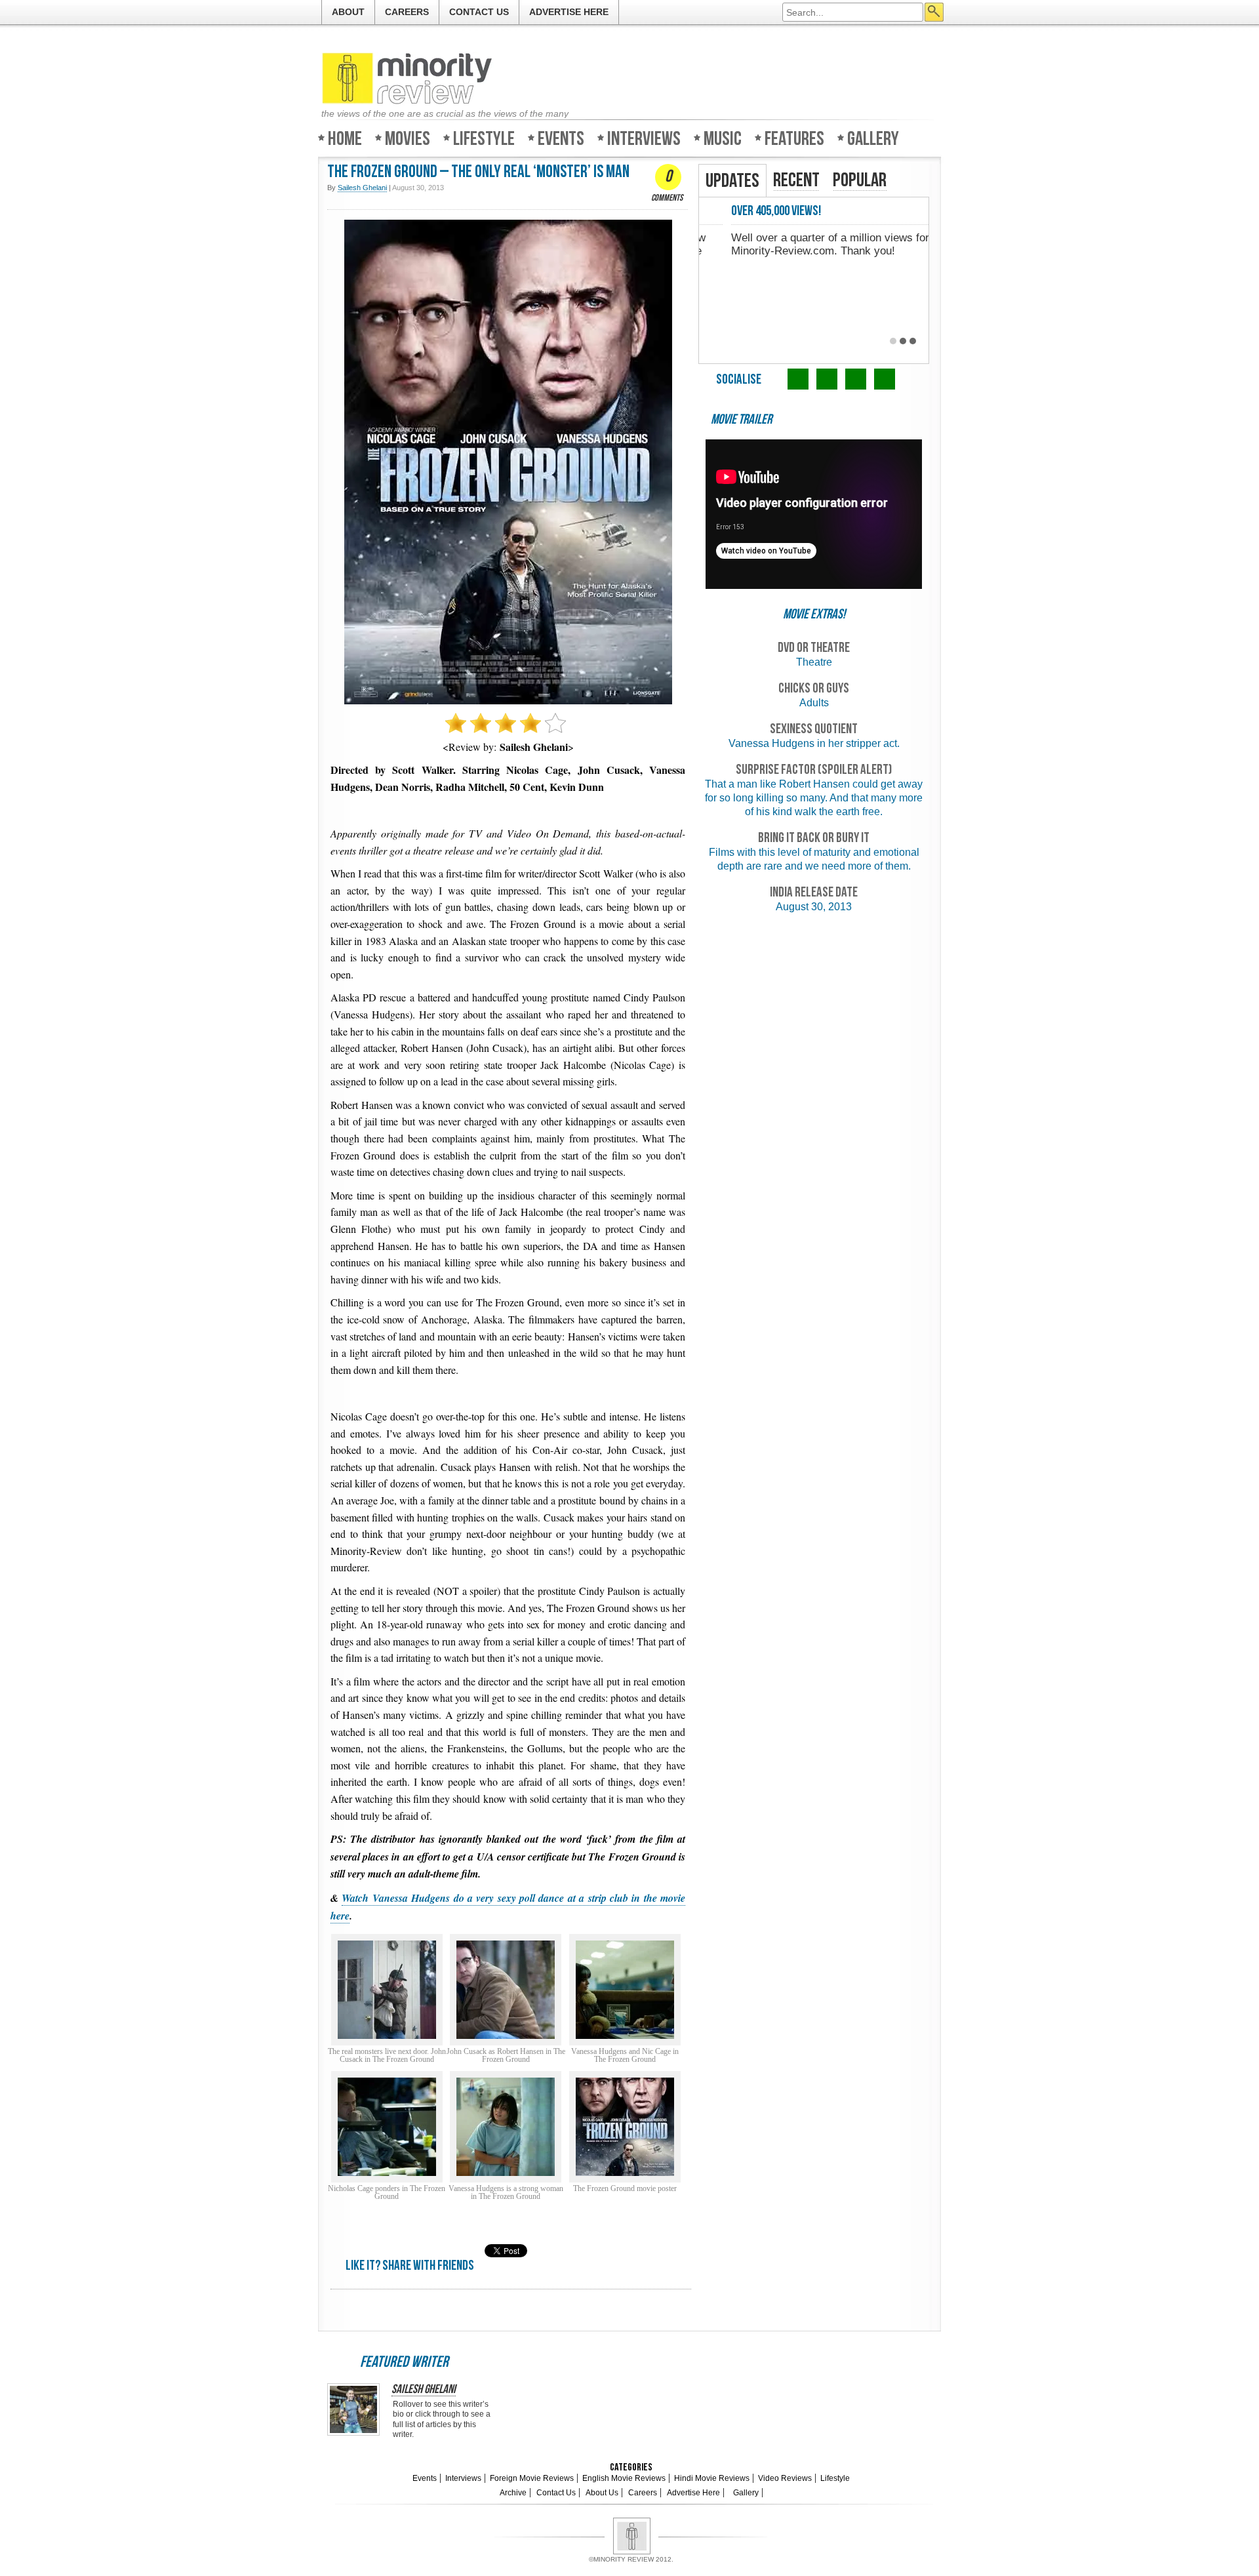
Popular (860, 180)
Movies (408, 138)
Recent (796, 180)
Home (345, 138)
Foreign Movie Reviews (532, 2478)
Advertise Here (569, 12)
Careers (407, 12)
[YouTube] (856, 379)
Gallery (873, 138)
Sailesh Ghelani (424, 2390)
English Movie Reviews (624, 2478)
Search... (934, 12)
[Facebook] (827, 379)
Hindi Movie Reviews (712, 2478)
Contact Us (479, 12)
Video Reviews (785, 2478)
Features (794, 138)
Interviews (644, 138)
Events (561, 138)
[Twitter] (798, 379)
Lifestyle (484, 138)
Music (723, 138)
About (348, 12)
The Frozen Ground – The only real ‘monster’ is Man (478, 172)
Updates (732, 181)
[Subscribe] (885, 379)
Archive (513, 2493)
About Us (602, 2493)
